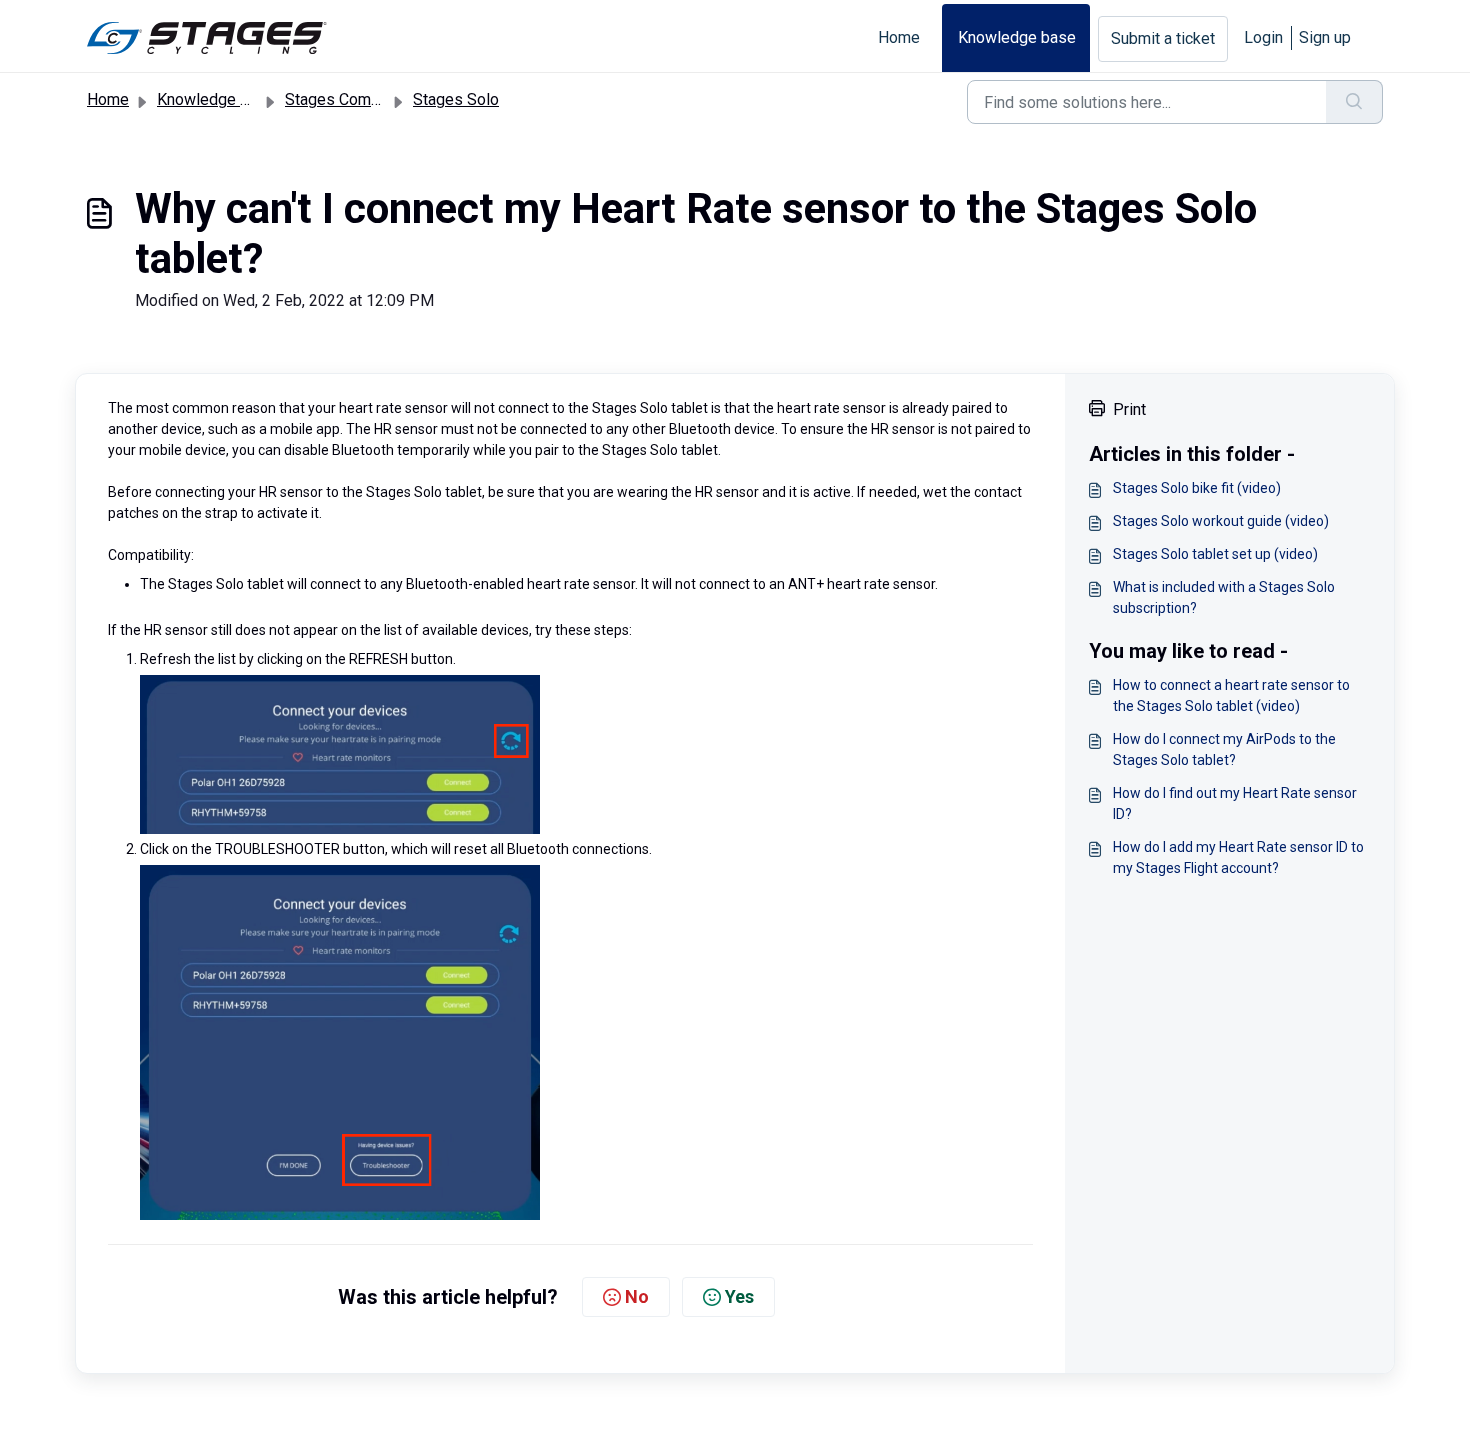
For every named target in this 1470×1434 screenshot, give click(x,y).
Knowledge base (1017, 37)
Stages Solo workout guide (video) (1221, 521)
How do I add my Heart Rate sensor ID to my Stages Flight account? (1238, 857)
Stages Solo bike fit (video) (1197, 488)
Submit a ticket (1163, 38)
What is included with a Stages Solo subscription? (1224, 597)
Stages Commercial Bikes (375, 99)
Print (1129, 409)
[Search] (1354, 102)
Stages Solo (456, 99)
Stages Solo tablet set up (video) (1215, 554)
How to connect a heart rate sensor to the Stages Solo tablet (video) (1231, 695)
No (637, 1296)
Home (899, 37)
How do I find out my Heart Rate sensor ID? (1235, 803)
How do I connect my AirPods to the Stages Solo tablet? (1224, 749)
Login (1263, 37)
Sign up (1325, 37)
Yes (739, 1296)
